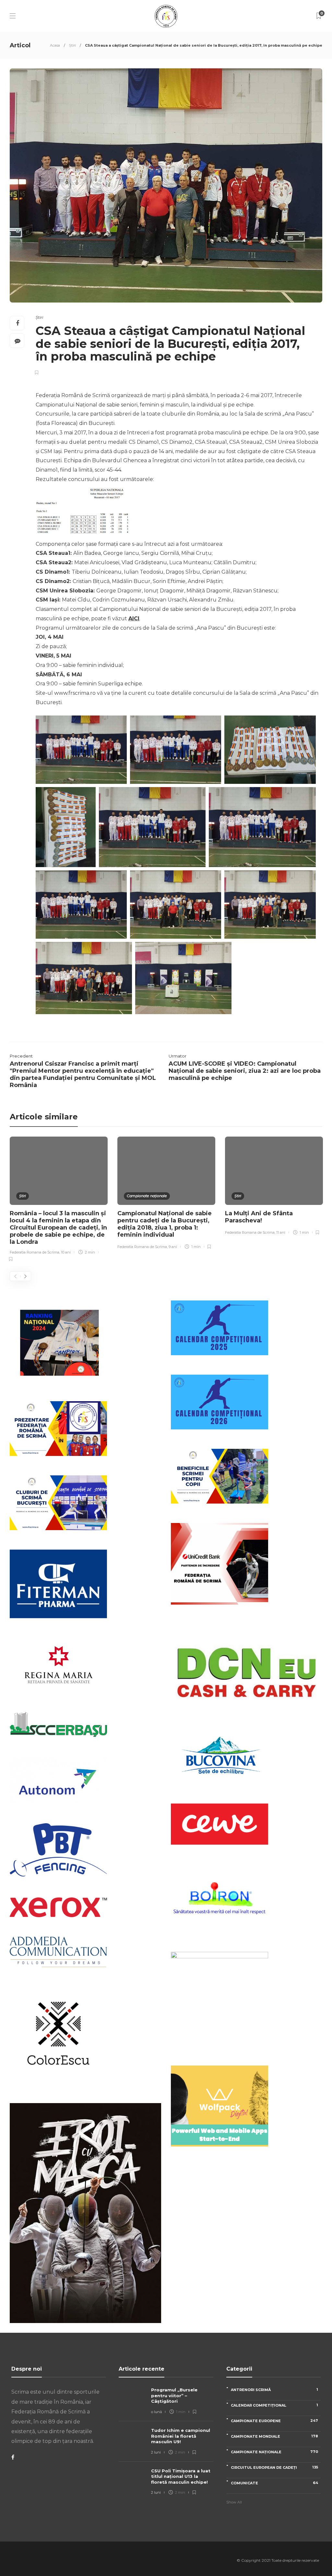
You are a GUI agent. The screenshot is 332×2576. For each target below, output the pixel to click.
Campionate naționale (147, 1196)
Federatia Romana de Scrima (35, 1252)
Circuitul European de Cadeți (274, 2467)
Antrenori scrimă (274, 2390)
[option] (59, 1200)
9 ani (173, 1247)
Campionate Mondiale (274, 2436)
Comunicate (274, 2483)
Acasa (55, 45)
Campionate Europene (274, 2421)
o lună (156, 2412)
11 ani (281, 1232)
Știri (72, 45)
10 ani (66, 1252)
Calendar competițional (274, 2405)
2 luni (156, 2452)
